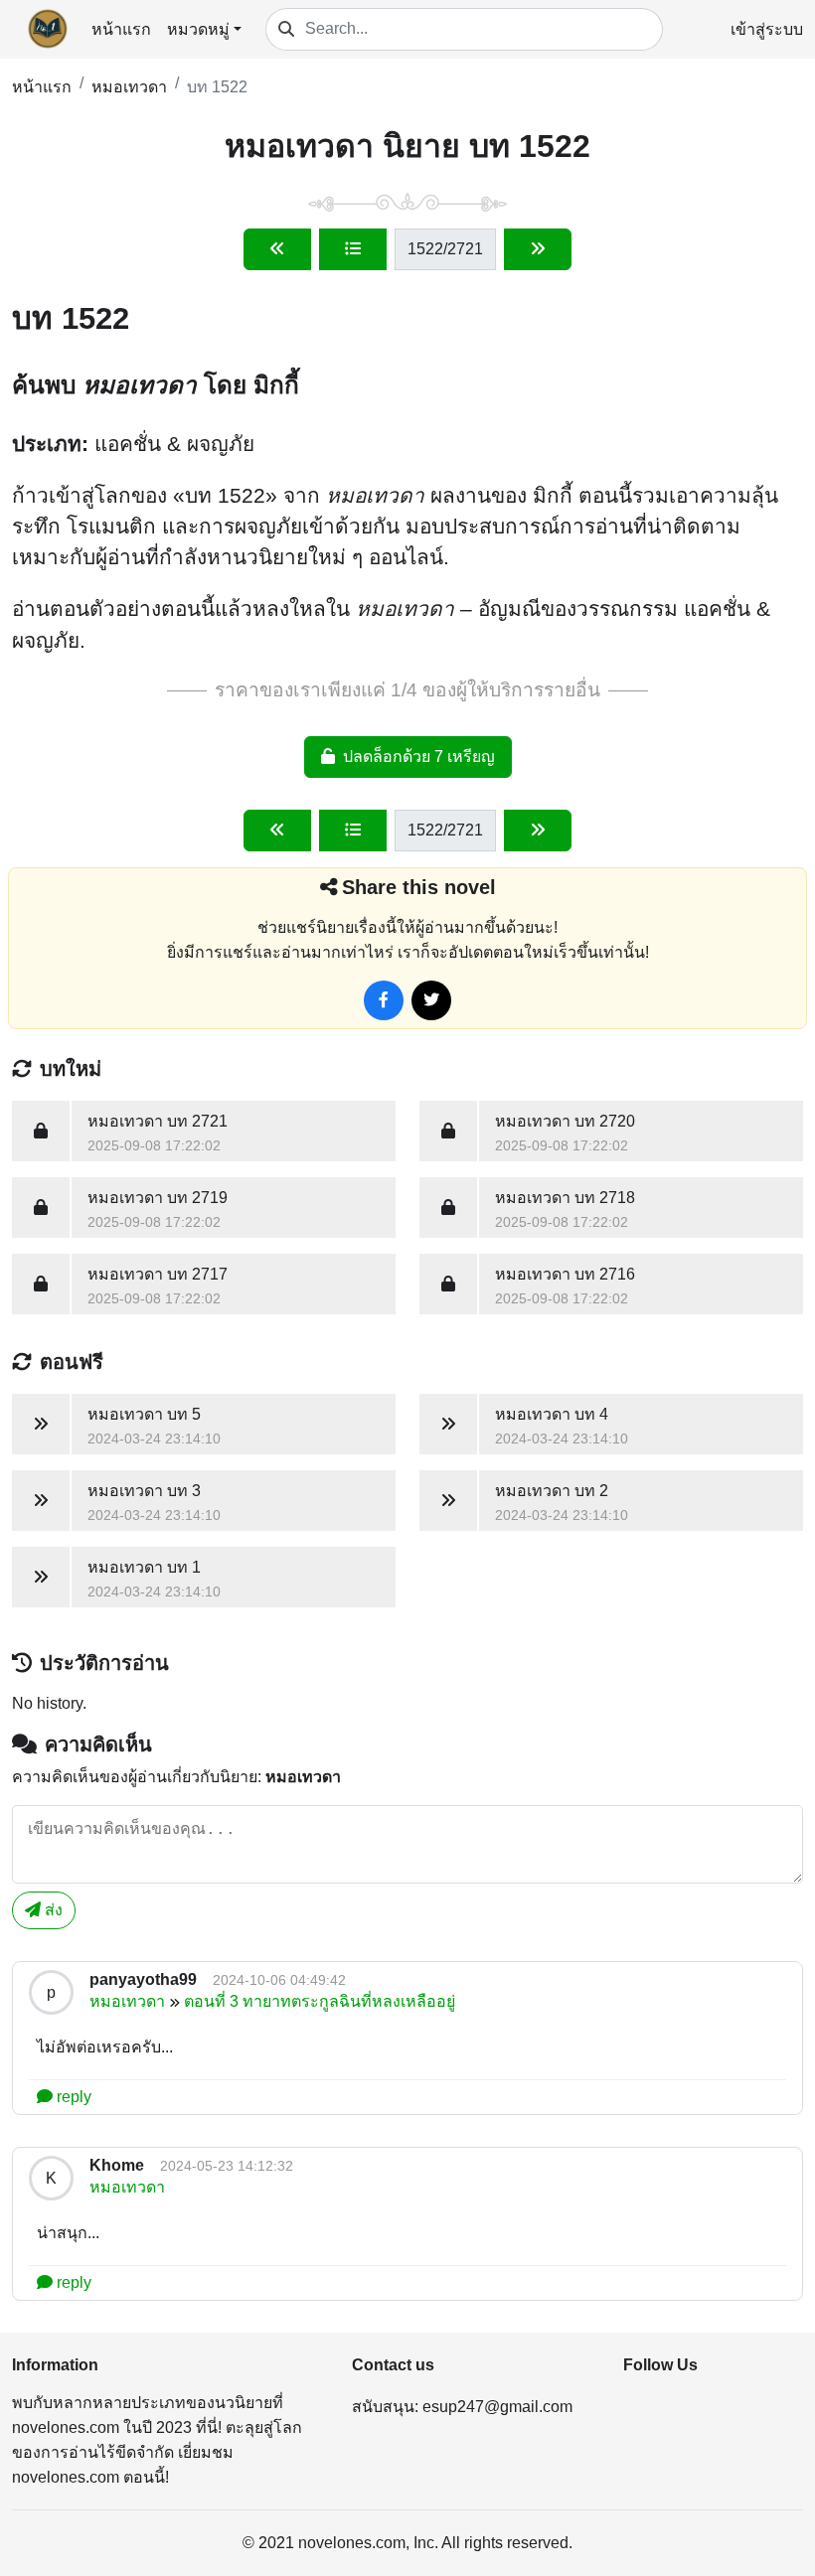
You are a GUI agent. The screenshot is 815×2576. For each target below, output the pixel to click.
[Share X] (431, 1000)
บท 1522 (217, 87)
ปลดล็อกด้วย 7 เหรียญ (419, 757)
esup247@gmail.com (497, 2407)
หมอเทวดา (129, 87)
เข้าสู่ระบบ (767, 29)
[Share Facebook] (384, 1000)
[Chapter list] (353, 249)
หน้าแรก (121, 29)
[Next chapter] (538, 249)
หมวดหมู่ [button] (198, 29)
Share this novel (419, 887)
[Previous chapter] (277, 249)
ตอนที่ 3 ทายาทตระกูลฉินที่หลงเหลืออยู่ (320, 2001)
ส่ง (52, 1910)
